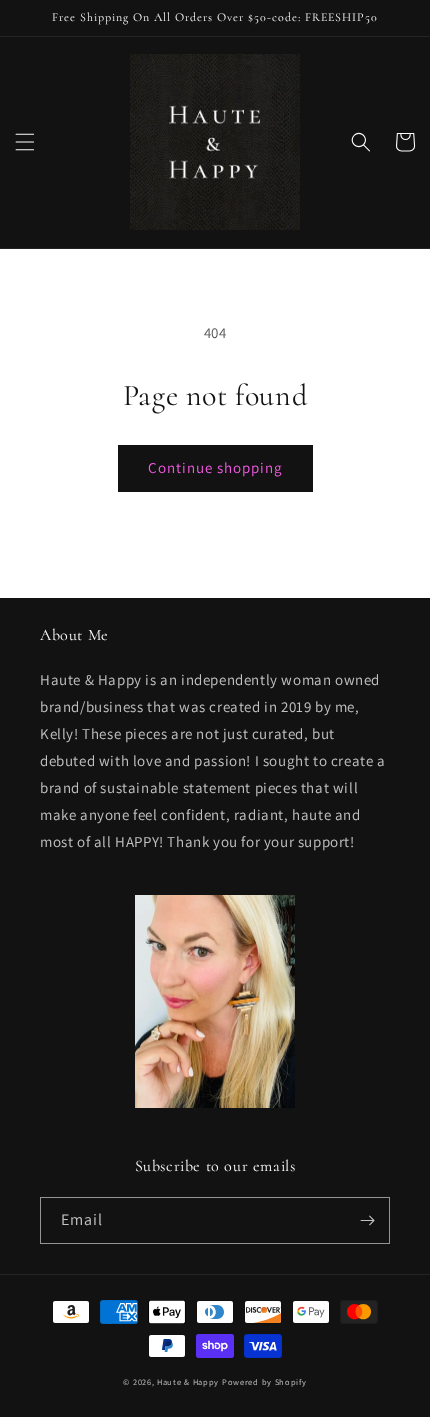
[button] (25, 142)
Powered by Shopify (264, 1381)
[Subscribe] (367, 1220)
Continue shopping (215, 467)
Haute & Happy (188, 1381)
